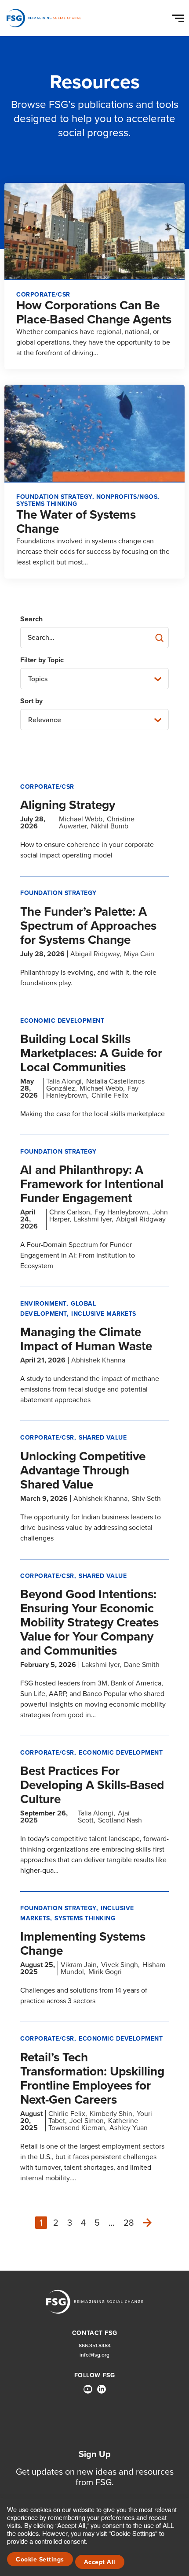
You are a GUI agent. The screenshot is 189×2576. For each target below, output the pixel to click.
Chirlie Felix (110, 1095)
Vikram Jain (79, 1965)
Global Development (58, 1308)
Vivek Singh (120, 1965)
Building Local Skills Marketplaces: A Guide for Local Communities (91, 1053)
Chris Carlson (70, 1212)
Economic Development (62, 1021)
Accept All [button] (100, 2562)
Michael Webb (81, 819)
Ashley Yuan (129, 2128)
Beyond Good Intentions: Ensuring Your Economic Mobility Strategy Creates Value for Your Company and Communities (89, 1622)
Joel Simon (87, 2121)
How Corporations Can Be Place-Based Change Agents (94, 312)
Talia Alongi (64, 1081)
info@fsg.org (94, 2355)
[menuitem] (88, 2393)
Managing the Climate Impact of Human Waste (86, 1339)
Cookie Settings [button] (40, 2559)
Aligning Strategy (68, 805)
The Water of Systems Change (76, 522)
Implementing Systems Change (83, 1943)
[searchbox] (94, 638)
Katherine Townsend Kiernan (93, 2124)
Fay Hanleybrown (121, 1212)
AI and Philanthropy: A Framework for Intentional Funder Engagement (92, 1184)
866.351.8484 (95, 2346)
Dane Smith (142, 1665)
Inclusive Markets (104, 1314)
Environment (43, 1304)
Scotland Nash (120, 1820)
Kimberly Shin (111, 2114)
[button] (179, 16)
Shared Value (103, 1438)
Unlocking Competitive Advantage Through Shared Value (83, 1470)
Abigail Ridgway (95, 954)
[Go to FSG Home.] (44, 18)
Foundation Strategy (58, 893)
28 (129, 2223)
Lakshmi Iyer (93, 1219)
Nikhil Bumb (110, 826)
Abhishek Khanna (98, 1360)
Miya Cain (139, 954)
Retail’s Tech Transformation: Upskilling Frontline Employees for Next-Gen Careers (92, 2078)
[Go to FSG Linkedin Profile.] (102, 2389)
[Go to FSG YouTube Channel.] (88, 2389)
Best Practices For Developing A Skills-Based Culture (92, 1785)
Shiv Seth (146, 1498)
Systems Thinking (85, 1918)
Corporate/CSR (47, 787)
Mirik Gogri (105, 1972)
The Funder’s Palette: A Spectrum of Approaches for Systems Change (88, 926)
